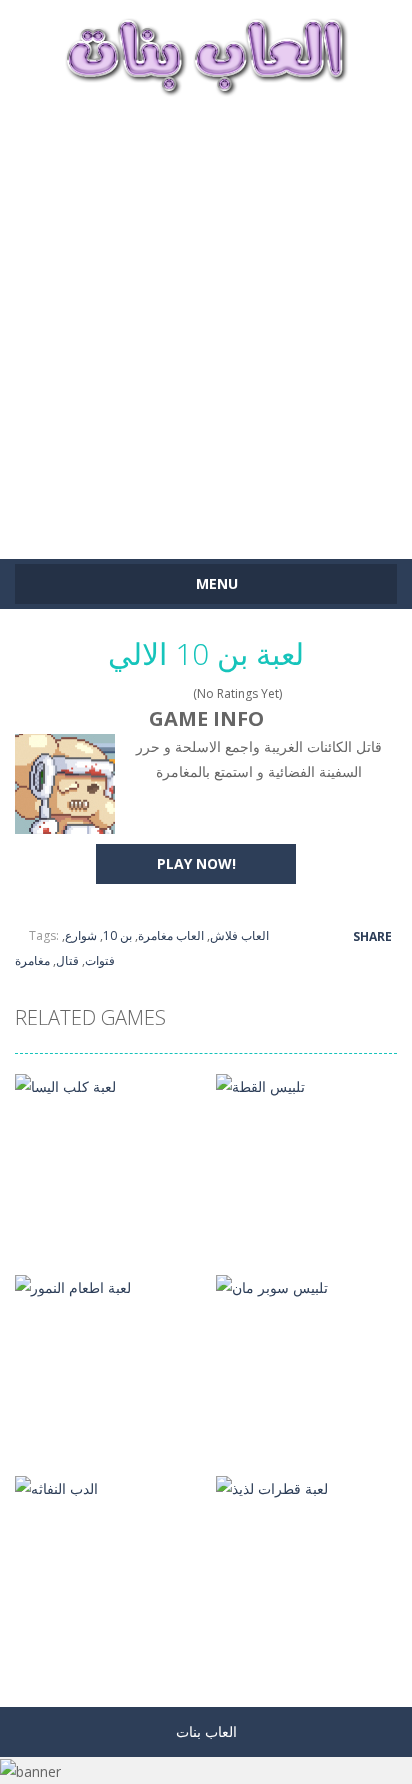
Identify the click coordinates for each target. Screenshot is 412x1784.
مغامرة (32, 960)
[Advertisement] (206, 318)
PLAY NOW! (196, 863)
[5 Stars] (183, 693)
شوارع (81, 935)
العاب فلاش (239, 935)
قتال (67, 960)
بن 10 (117, 935)
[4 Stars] (170, 693)
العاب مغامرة (171, 935)
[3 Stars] (157, 693)
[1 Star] (131, 693)
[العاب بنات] (206, 54)
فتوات (100, 960)
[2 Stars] (144, 693)
